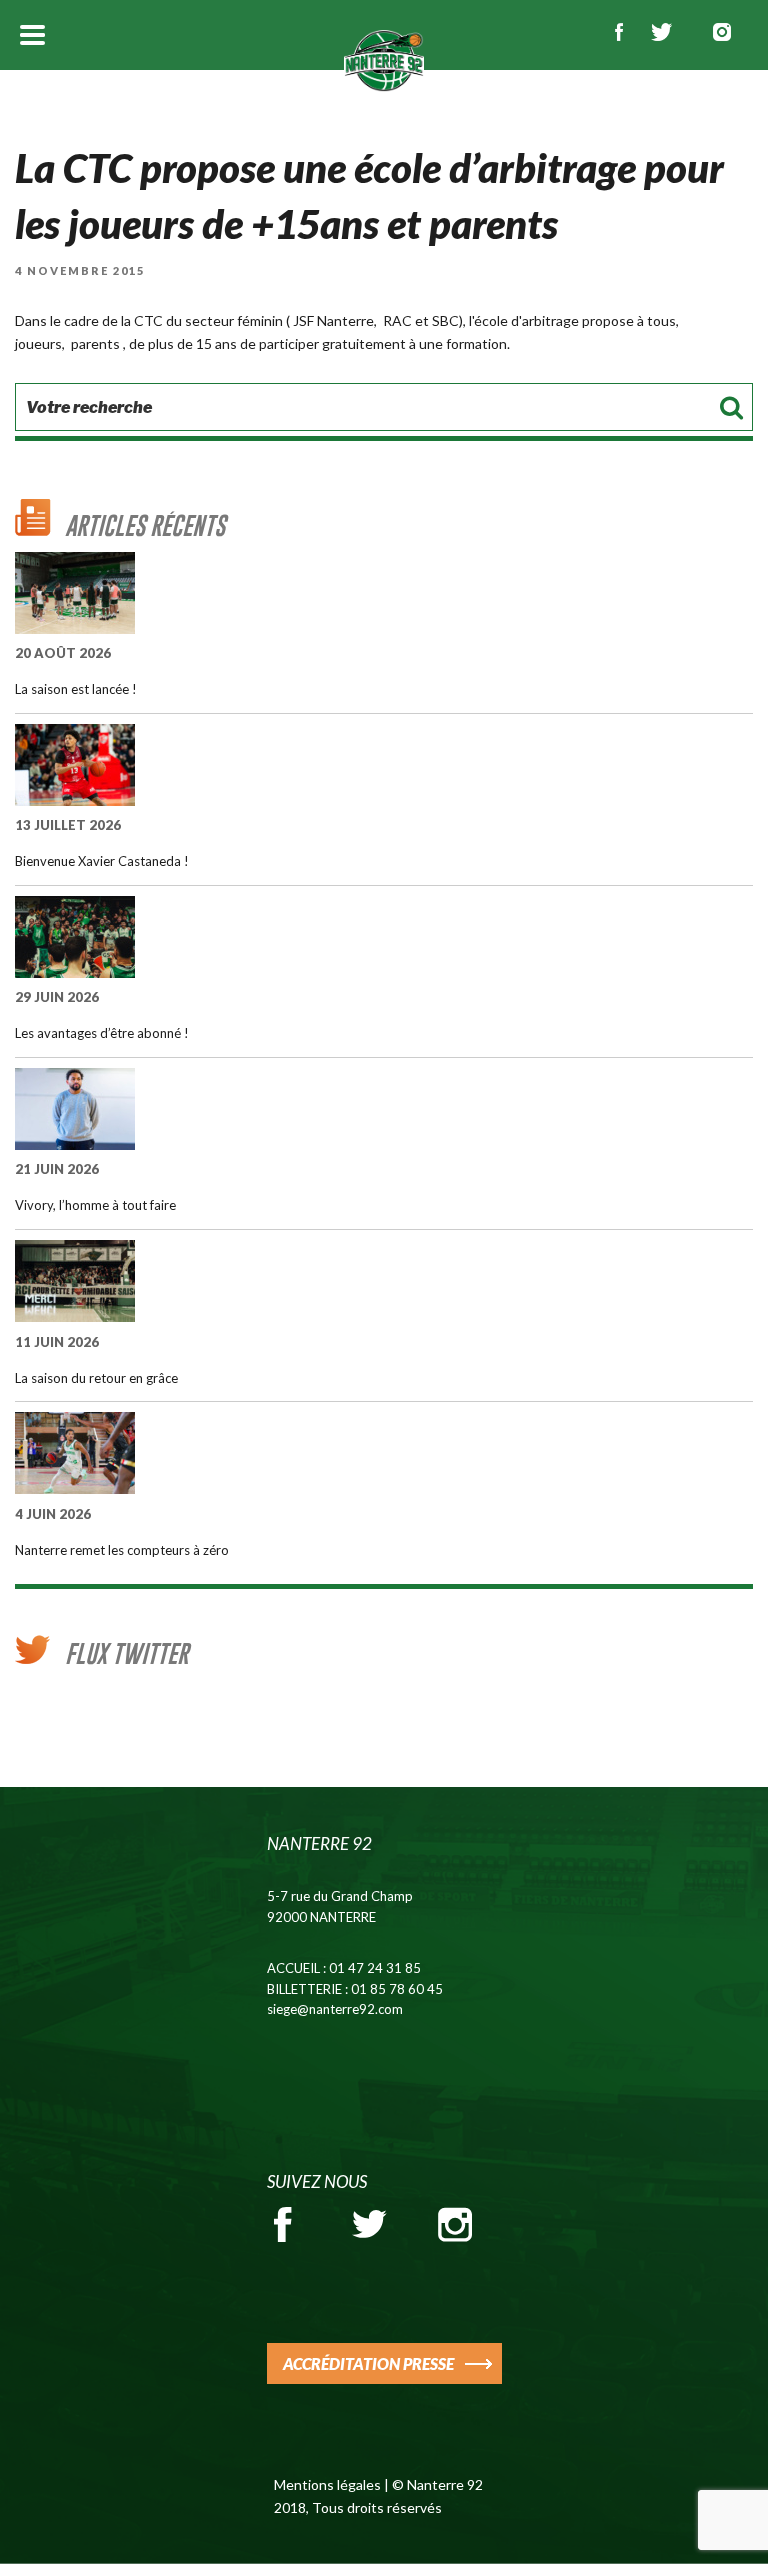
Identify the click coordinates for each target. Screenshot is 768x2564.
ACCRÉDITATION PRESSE (368, 2363)
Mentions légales (327, 2484)
